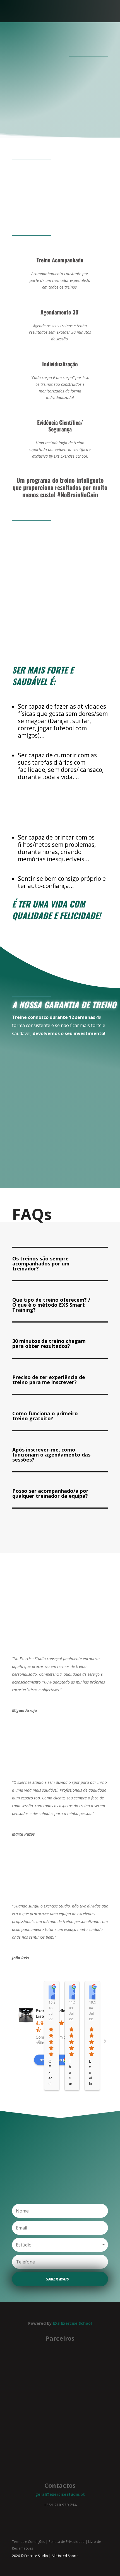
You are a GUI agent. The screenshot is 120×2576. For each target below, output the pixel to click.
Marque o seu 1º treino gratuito (58, 1055)
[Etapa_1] (60, 640)
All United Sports (65, 2556)
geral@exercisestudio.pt (60, 2494)
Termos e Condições (28, 2542)
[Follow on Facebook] (54, 2514)
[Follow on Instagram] (66, 2514)
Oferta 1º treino (57, 112)
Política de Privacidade (67, 2542)
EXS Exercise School (72, 2323)
